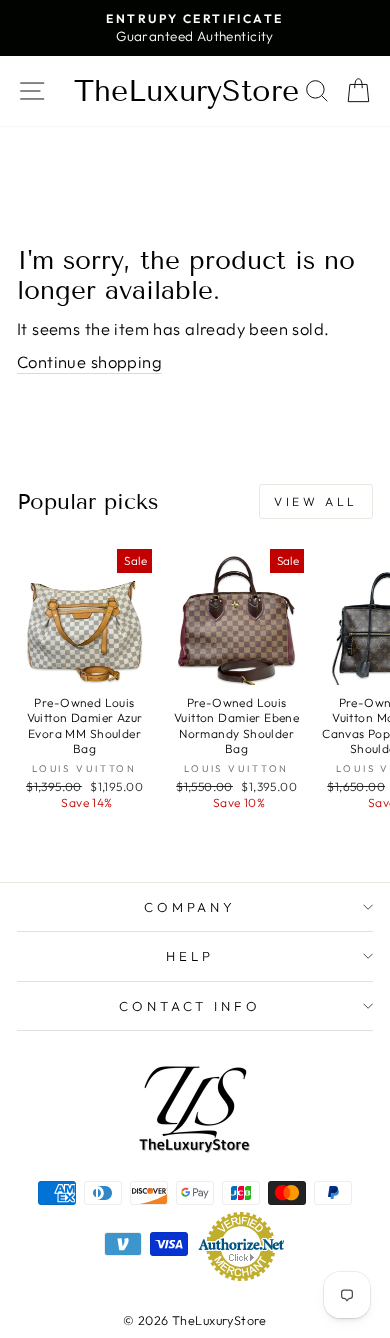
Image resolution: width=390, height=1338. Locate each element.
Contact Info (190, 1006)
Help (190, 956)
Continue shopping (89, 361)
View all (316, 501)
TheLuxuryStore (186, 91)
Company (190, 907)
